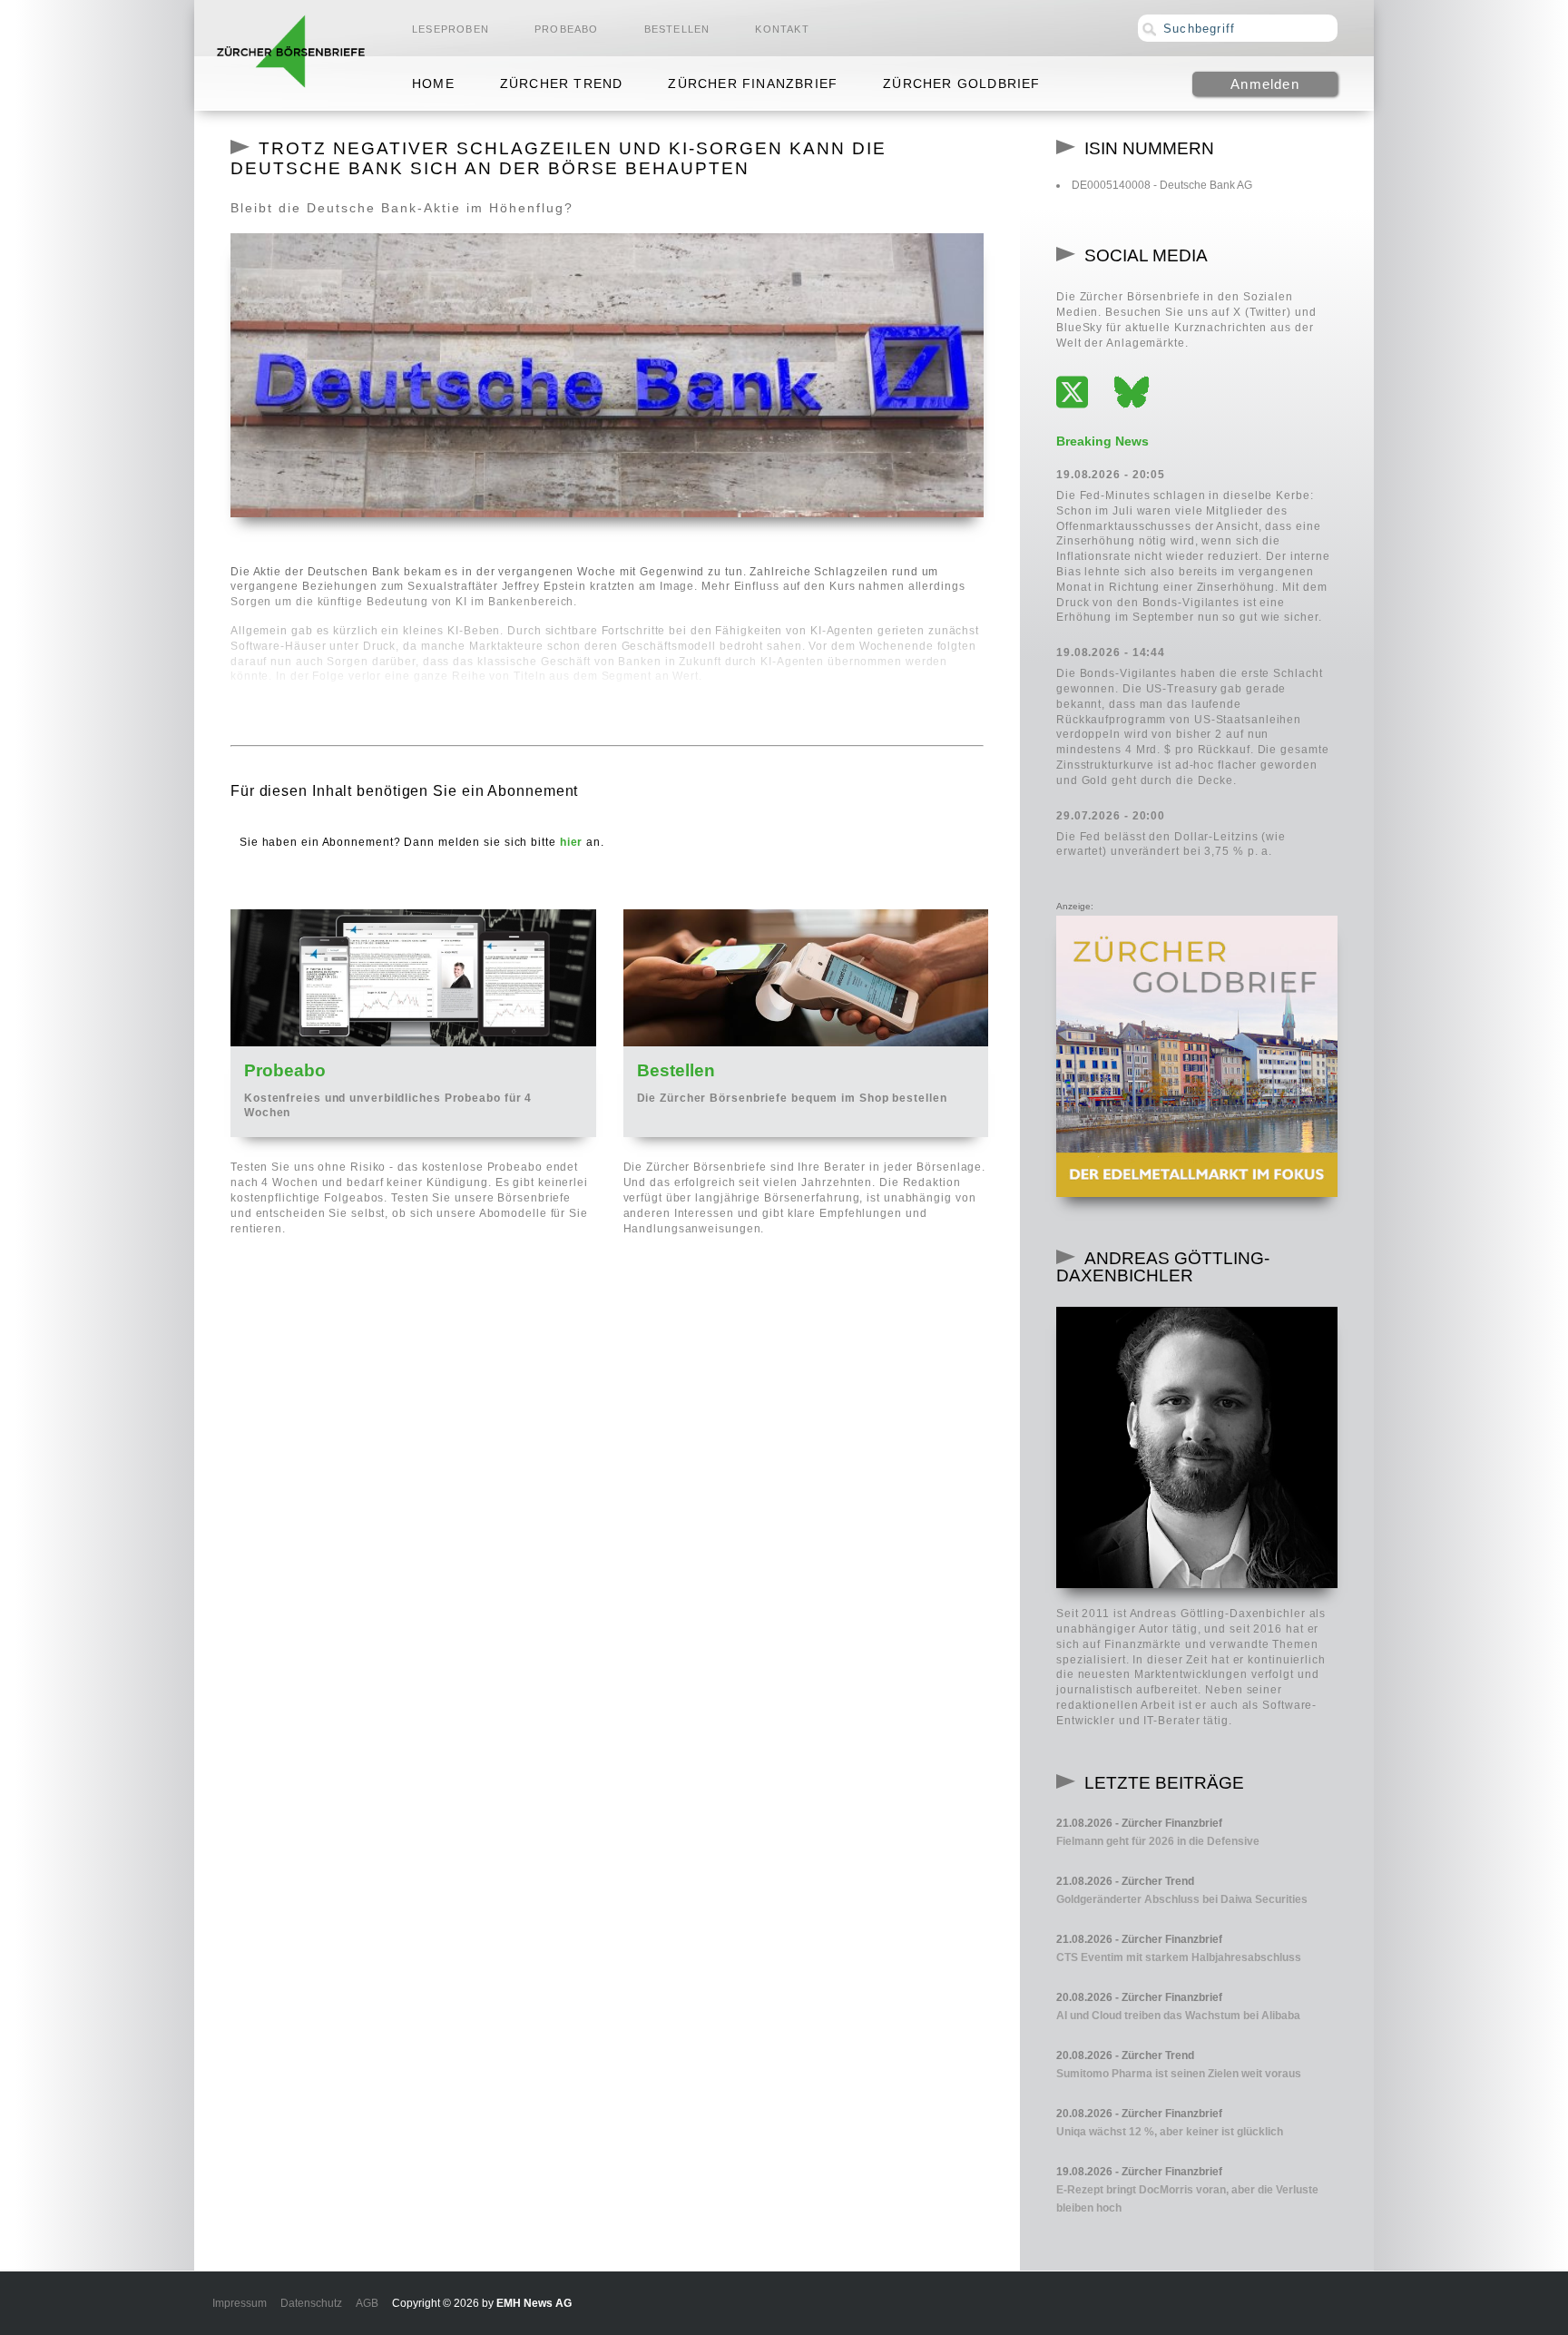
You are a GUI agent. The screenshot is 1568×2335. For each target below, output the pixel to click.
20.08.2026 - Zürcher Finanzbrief (1139, 1997)
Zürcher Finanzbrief (753, 83)
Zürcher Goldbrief (961, 83)
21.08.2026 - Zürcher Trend (1125, 1881)
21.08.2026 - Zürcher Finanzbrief (1139, 1823)
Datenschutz (311, 2303)
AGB (367, 2303)
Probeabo (567, 29)
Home (433, 83)
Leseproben (451, 29)
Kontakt (782, 29)
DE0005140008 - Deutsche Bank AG (1162, 185)
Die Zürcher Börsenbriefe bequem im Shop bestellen (792, 1098)
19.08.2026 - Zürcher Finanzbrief (1139, 2172)
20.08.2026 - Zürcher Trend (1125, 2055)
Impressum (240, 2303)
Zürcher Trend (562, 83)
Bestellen (677, 29)
